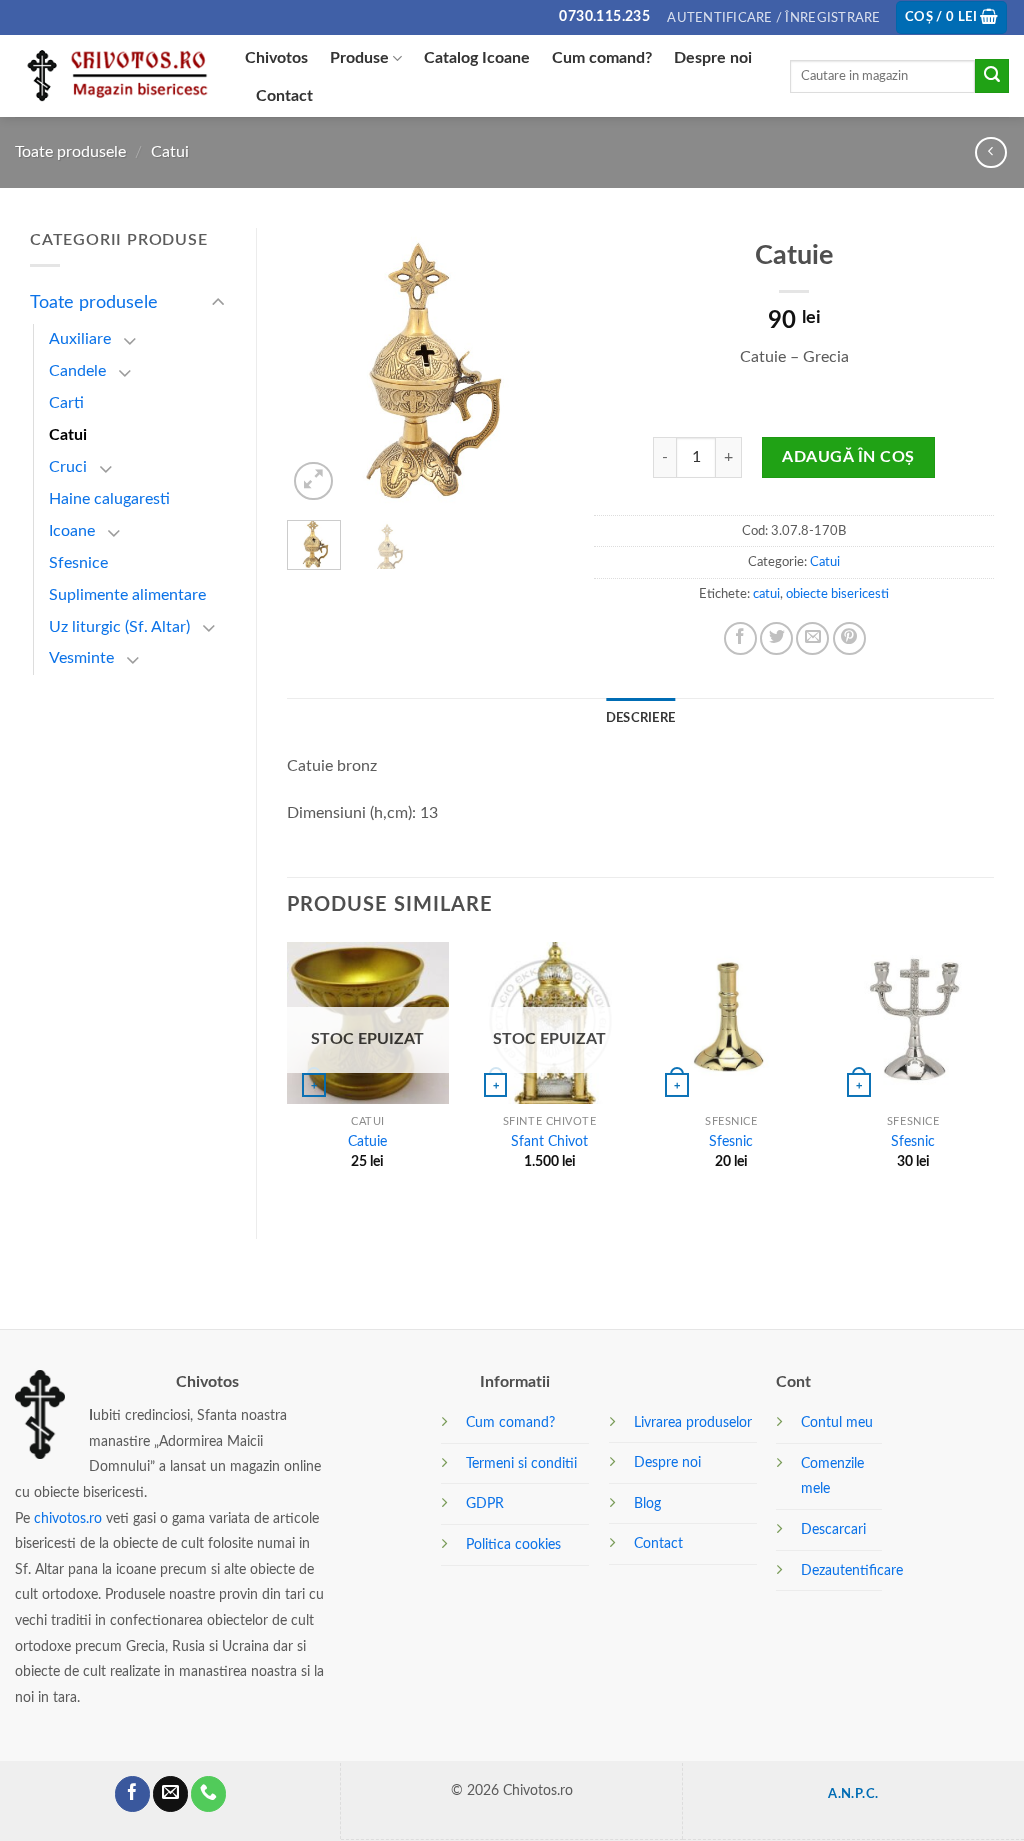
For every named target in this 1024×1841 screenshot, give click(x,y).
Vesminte (81, 658)
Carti (66, 403)
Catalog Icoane (477, 58)
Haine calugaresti (109, 499)
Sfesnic (731, 1141)
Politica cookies (513, 1544)
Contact (284, 96)
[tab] (640, 718)
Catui (170, 152)
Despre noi (713, 58)
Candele (77, 371)
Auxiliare (80, 339)
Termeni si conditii (521, 1463)
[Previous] (318, 366)
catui (766, 594)
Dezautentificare (852, 1570)
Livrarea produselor (693, 1422)
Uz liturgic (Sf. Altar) (119, 627)
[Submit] (992, 76)
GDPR (485, 1503)
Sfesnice (78, 563)
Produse (359, 58)
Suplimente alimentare (127, 595)
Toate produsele (70, 152)
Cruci (68, 467)
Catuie (367, 1141)
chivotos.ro (68, 1518)
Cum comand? (602, 58)
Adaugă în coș (848, 457)
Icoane (72, 531)
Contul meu (837, 1422)
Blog (647, 1503)
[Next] (533, 366)
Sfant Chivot (549, 1141)
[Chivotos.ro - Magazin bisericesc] (115, 76)
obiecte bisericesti (837, 594)
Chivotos (276, 58)
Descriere (640, 718)
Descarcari (833, 1529)
